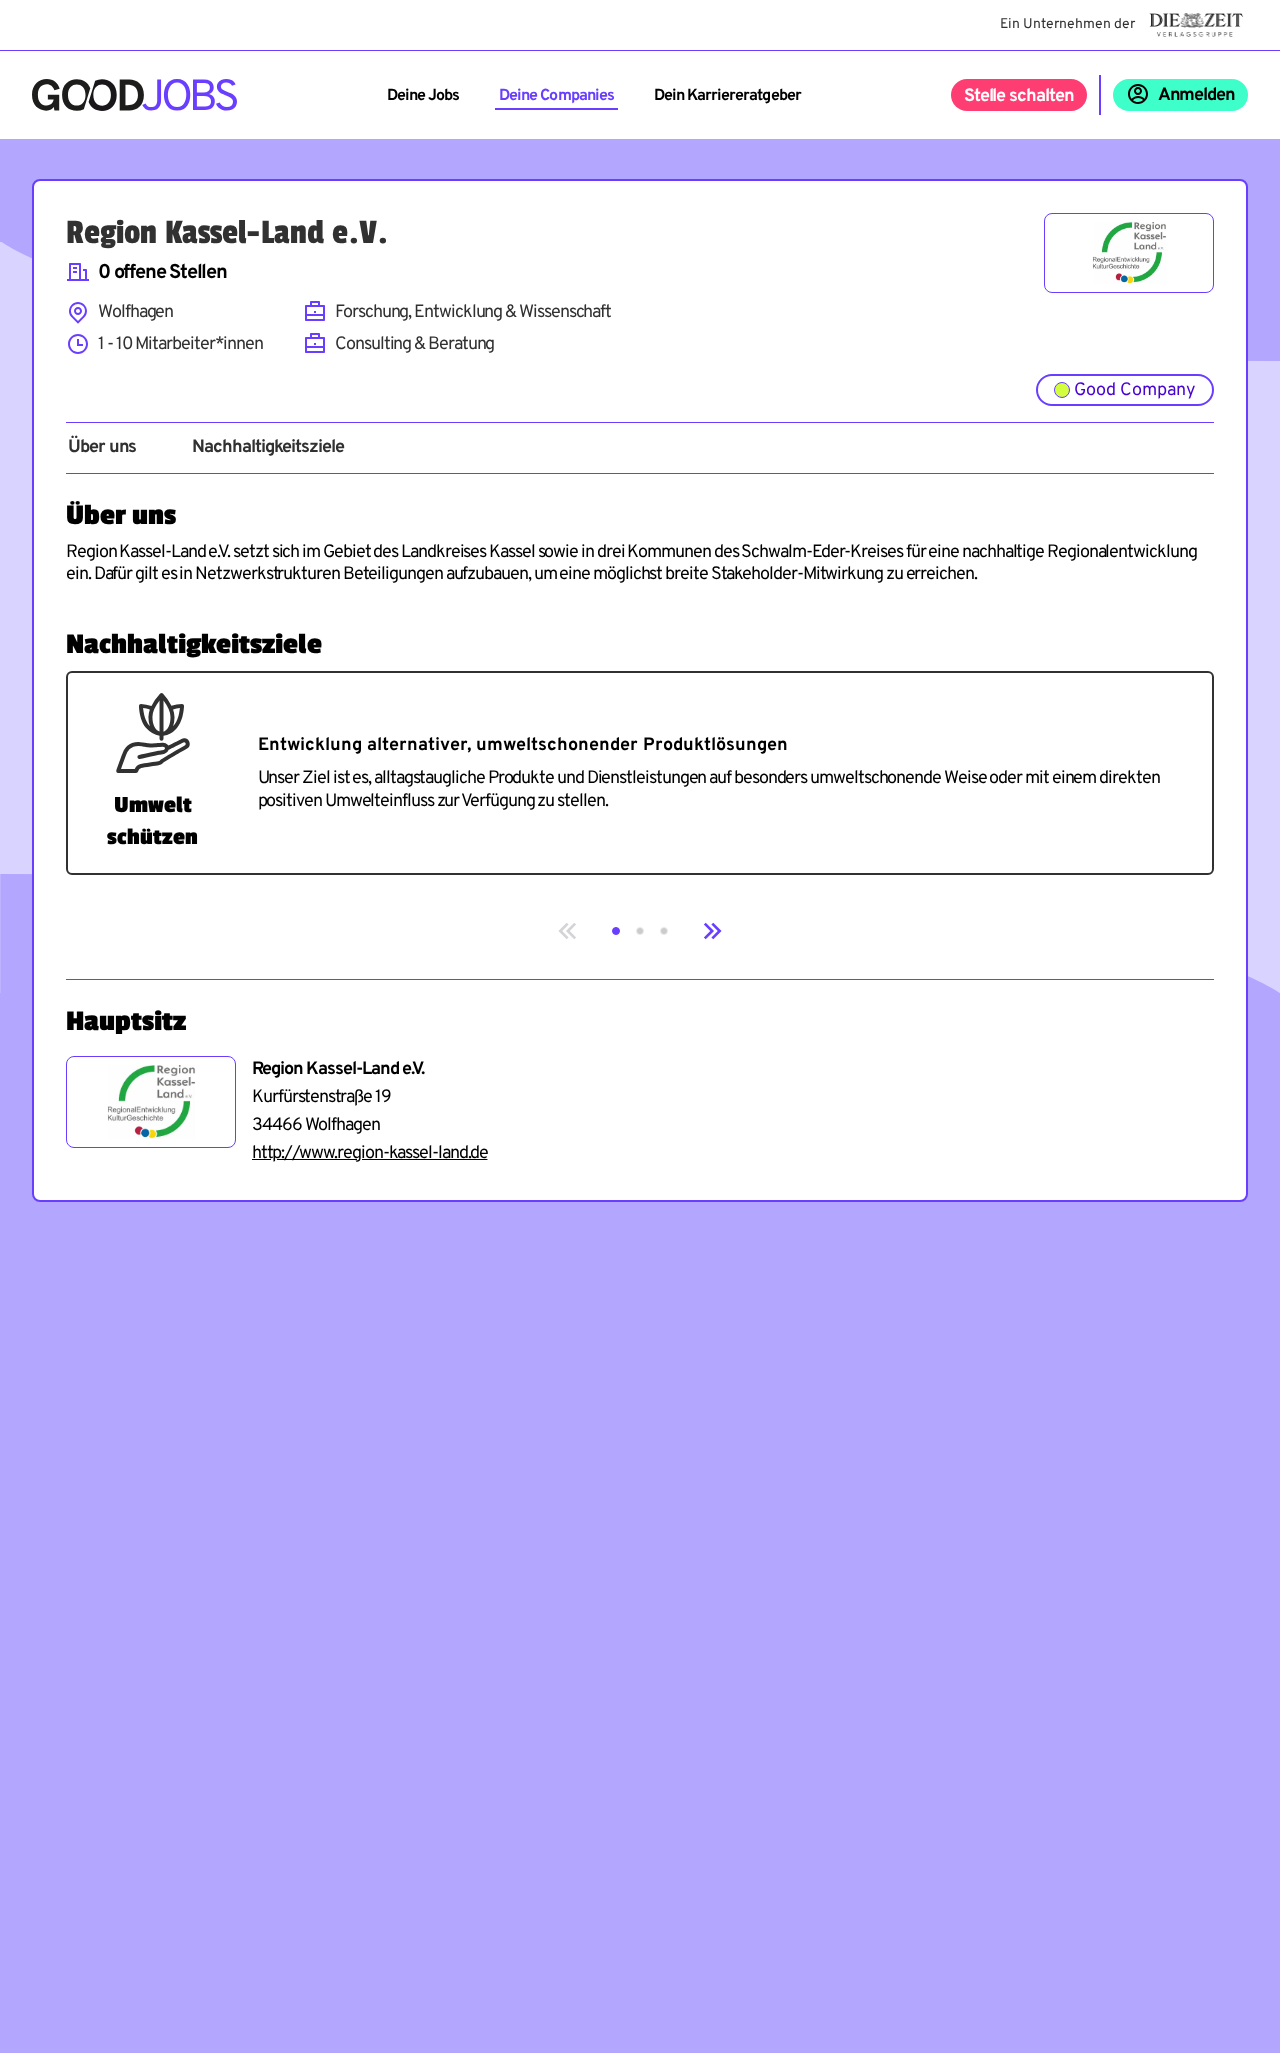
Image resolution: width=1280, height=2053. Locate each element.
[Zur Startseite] (134, 95)
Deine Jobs (423, 96)
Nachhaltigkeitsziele (267, 448)
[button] (616, 931)
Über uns (102, 448)
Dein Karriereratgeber (727, 96)
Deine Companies (556, 96)
